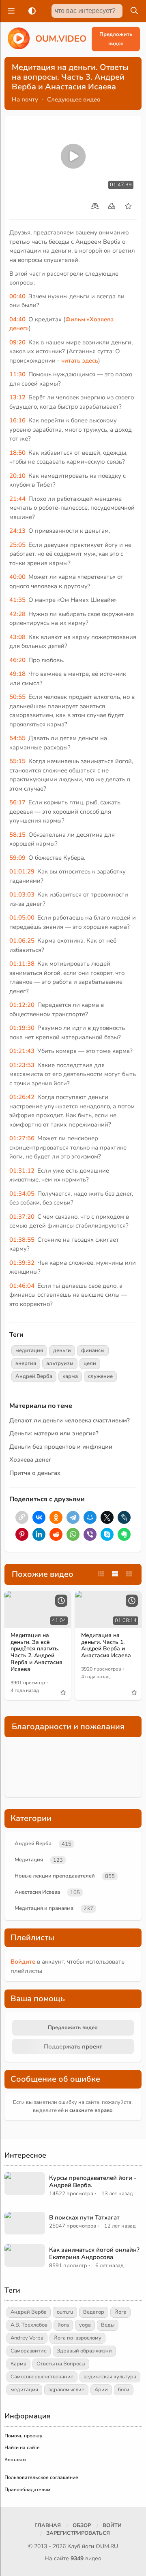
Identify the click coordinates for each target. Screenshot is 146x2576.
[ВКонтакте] (39, 1517)
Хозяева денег (30, 1460)
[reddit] (56, 1534)
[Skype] (107, 1534)
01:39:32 (22, 1263)
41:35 (17, 600)
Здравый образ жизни (84, 2351)
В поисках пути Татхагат (84, 2217)
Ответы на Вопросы (61, 2364)
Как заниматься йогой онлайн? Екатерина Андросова (94, 2253)
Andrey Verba (27, 2338)
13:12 (17, 397)
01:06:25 (22, 941)
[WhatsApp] (73, 1534)
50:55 (17, 697)
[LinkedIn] (39, 1534)
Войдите (23, 1962)
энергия (26, 1363)
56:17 (17, 802)
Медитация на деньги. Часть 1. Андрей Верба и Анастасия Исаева (106, 1645)
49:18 (17, 674)
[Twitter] (107, 1517)
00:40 (17, 296)
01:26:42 (22, 1097)
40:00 (17, 577)
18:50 (17, 453)
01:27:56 (22, 1138)
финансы (93, 1350)
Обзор (82, 2525)
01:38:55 (22, 1240)
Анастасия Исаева (37, 1892)
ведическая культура (110, 2377)
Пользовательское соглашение (41, 2477)
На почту (25, 99)
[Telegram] (73, 1517)
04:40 (17, 319)
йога (63, 2325)
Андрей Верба (34, 1376)
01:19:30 (22, 1028)
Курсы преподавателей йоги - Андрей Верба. (93, 2181)
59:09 (17, 858)
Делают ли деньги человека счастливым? (70, 1420)
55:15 (17, 761)
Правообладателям (27, 2490)
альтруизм (60, 1363)
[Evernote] (124, 1534)
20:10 (17, 476)
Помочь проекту (23, 2436)
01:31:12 (22, 1171)
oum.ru (65, 2312)
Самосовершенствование (42, 2377)
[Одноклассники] (56, 1517)
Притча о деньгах (35, 1473)
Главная (48, 2525)
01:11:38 (22, 964)
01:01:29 (22, 871)
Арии (101, 2390)
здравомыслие (66, 2390)
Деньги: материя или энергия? (54, 1433)
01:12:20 (22, 1005)
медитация (29, 1350)
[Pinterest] (22, 1534)
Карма (18, 2364)
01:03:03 (22, 895)
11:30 (17, 374)
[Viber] (90, 1534)
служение (100, 1376)
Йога (120, 2312)
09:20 (17, 342)
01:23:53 (22, 1065)
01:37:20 (22, 1217)
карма (70, 1376)
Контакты (15, 2460)
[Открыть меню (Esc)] (10, 11)
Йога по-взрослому (77, 2338)
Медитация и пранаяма (44, 1908)
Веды (108, 2325)
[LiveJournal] (124, 1517)
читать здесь (80, 361)
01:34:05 (22, 1194)
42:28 (17, 614)
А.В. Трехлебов (29, 2325)
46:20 (17, 660)
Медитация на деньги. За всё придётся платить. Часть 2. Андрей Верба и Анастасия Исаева (36, 1652)
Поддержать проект (73, 2046)
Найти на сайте (22, 2447)
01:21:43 (22, 1051)
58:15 (17, 835)
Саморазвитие (29, 2351)
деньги (62, 1350)
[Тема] (30, 11)
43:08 (17, 637)
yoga (85, 2325)
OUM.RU (107, 2546)
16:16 (17, 420)
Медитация (29, 1860)
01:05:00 (22, 918)
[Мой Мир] (90, 1517)
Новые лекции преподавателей (55, 1876)
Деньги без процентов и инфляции (61, 1447)
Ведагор (94, 2312)
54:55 (17, 738)
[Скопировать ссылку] (22, 1517)
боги (124, 2390)
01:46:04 (22, 1286)
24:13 (17, 531)
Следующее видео (74, 99)
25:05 (17, 545)
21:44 (17, 499)
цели (90, 1363)
